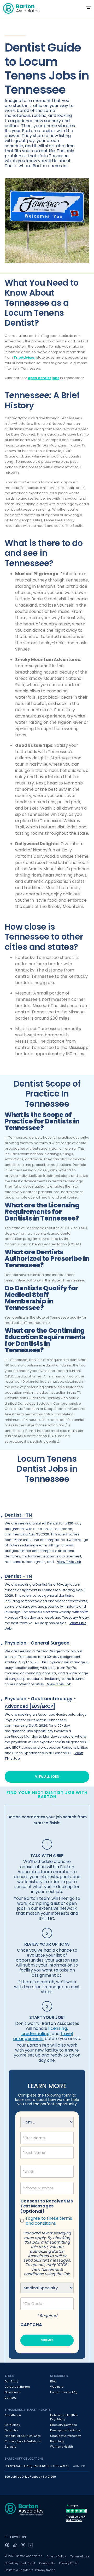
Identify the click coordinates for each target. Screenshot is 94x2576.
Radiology (57, 2441)
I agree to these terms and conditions (49, 2221)
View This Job (69, 1562)
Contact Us (47, 2563)
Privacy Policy (56, 2556)
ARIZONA (79, 2466)
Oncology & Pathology (66, 2436)
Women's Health (61, 2446)
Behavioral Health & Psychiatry (64, 2417)
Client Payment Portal (20, 2563)
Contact (10, 2397)
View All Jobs (47, 1776)
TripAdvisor (24, 357)
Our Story (11, 2381)
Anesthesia (13, 2415)
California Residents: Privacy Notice (30, 2570)
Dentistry (11, 2430)
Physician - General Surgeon (37, 1643)
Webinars (57, 2386)
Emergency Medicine (65, 2430)
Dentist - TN (18, 1515)
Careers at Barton (17, 2386)
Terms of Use (80, 2556)
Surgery (11, 2446)
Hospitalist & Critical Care (23, 2436)
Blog (53, 2381)
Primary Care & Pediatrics (23, 2441)
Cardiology (12, 2425)
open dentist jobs (44, 378)
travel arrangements (43, 2036)
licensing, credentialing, (45, 2031)
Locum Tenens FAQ (64, 2392)
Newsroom (13, 2392)
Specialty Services (64, 2425)
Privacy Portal (69, 2563)
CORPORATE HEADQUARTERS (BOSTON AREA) (37, 2466)
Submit (47, 2340)
